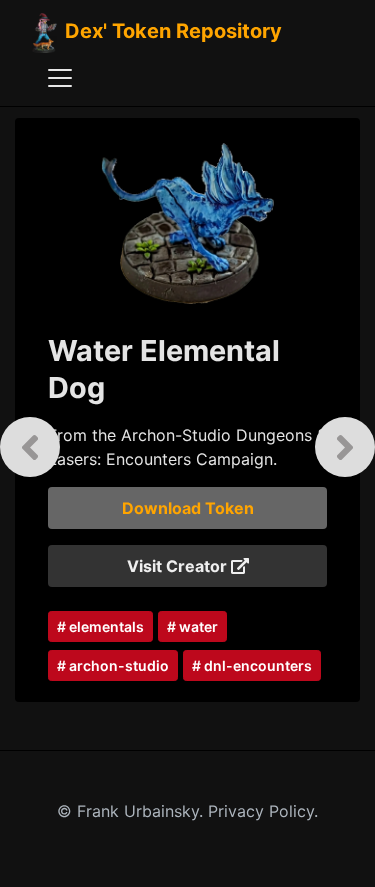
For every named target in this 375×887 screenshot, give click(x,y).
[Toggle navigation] (60, 78)
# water (192, 626)
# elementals (100, 626)
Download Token (188, 508)
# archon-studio (113, 665)
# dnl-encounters (252, 665)
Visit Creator (179, 566)
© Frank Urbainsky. (132, 811)
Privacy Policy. (263, 811)
